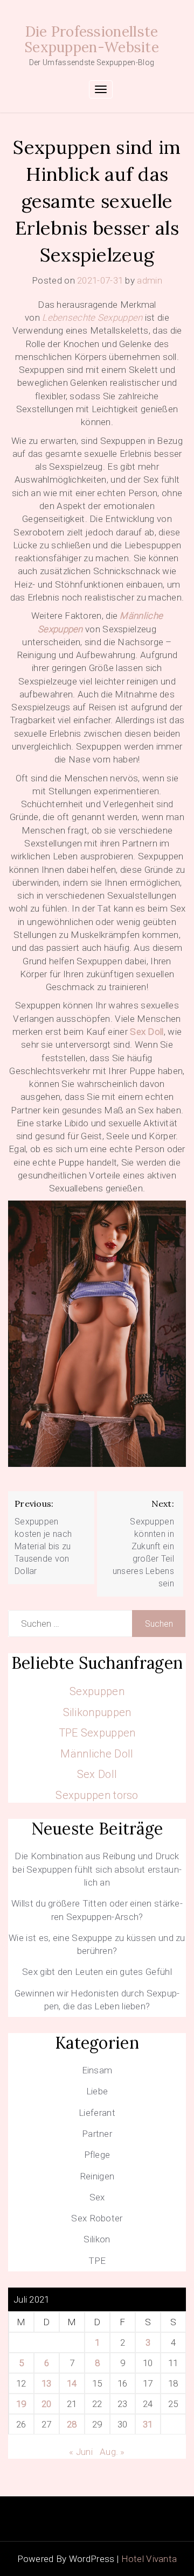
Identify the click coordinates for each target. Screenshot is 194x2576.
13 (47, 2383)
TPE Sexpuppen (97, 1733)
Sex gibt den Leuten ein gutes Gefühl (97, 1972)
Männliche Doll (97, 1754)
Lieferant (97, 2113)
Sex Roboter (97, 2218)
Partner (97, 2134)
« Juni (81, 2452)
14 (72, 2383)
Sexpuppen (97, 1691)
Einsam (97, 2070)
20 (47, 2404)
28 (72, 2424)
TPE (97, 2261)
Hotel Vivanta (149, 2559)
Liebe (97, 2091)
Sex (97, 2197)
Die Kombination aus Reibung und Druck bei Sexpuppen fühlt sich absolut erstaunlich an (97, 1869)
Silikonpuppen (97, 1712)
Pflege (97, 2155)
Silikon (97, 2239)
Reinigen (97, 2176)
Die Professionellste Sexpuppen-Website (92, 39)
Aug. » (112, 2452)
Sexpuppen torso (97, 1795)
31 (148, 2424)
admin (150, 280)
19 (21, 2404)
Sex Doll (147, 1032)
